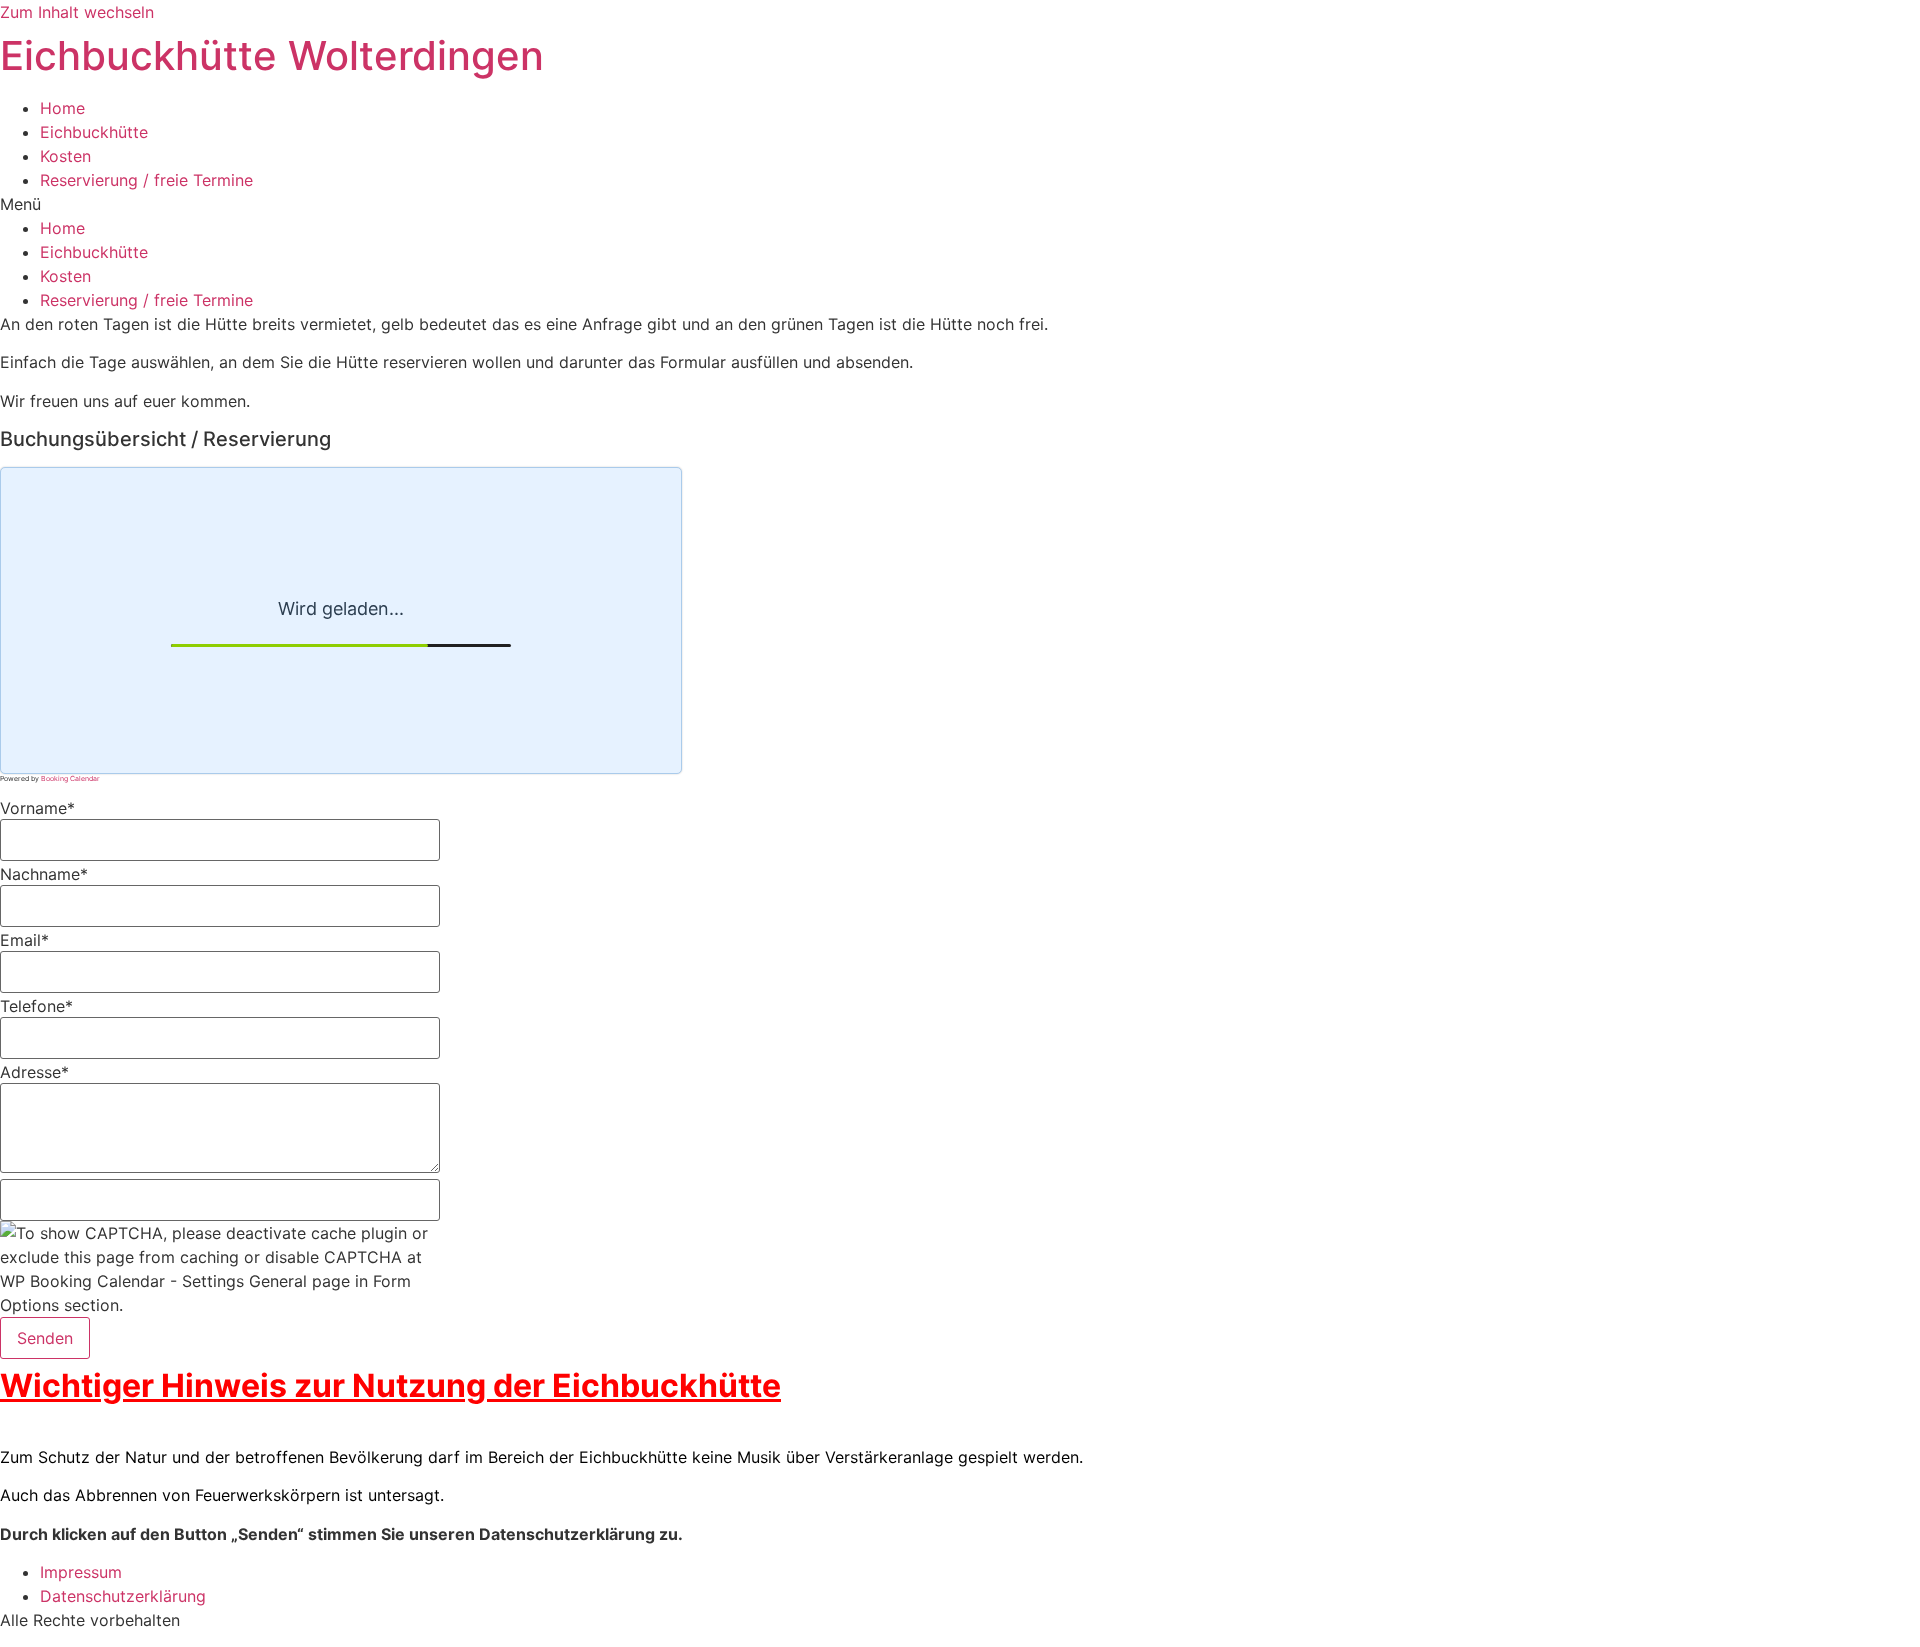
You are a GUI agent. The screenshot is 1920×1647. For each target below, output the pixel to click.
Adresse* (34, 1072)
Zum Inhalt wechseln (77, 12)
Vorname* (37, 808)
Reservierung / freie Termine (146, 180)
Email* (24, 940)
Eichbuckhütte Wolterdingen (272, 55)
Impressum (81, 1572)
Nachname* (44, 874)
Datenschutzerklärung (123, 1596)
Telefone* (36, 1006)
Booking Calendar (70, 778)
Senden (45, 1338)
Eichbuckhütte (94, 132)
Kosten (65, 156)
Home (62, 108)
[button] (960, 204)
